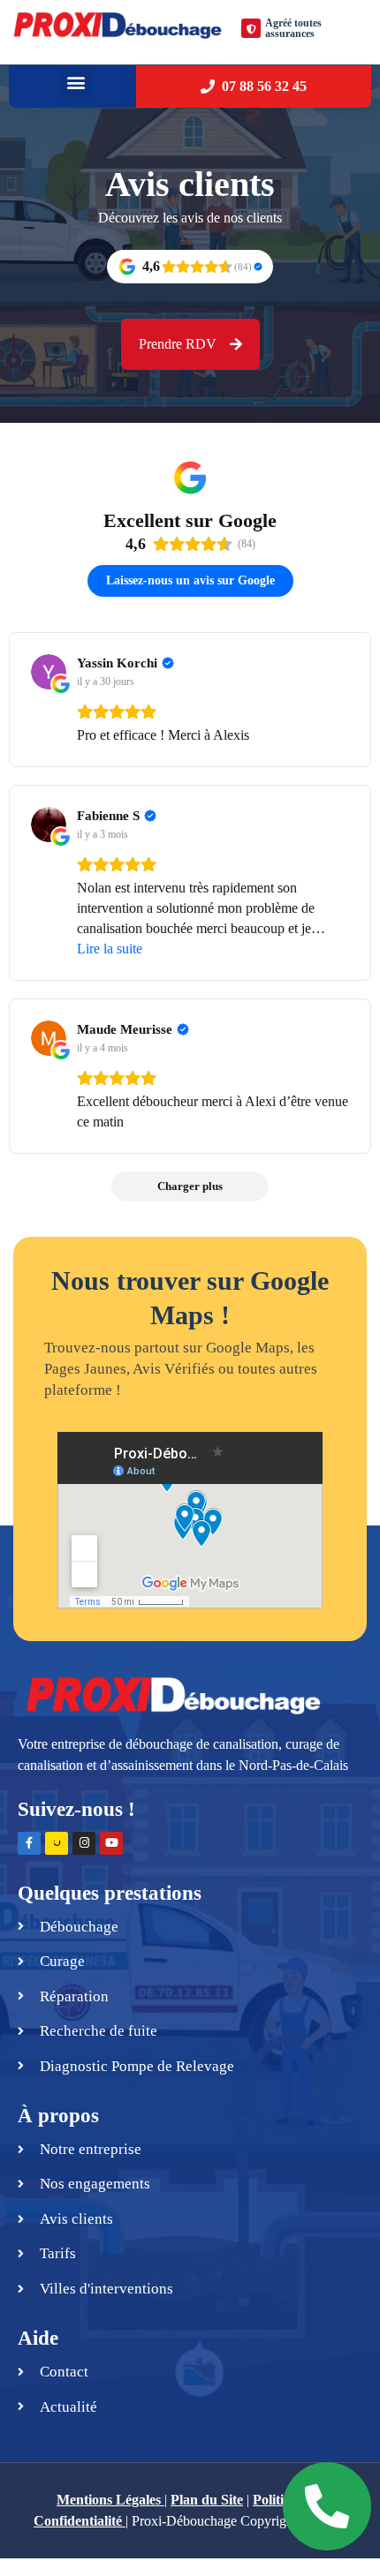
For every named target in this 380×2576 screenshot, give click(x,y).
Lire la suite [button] (110, 949)
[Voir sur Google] (49, 672)
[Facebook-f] (29, 1843)
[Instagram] (84, 1843)
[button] (76, 83)
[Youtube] (111, 1843)
